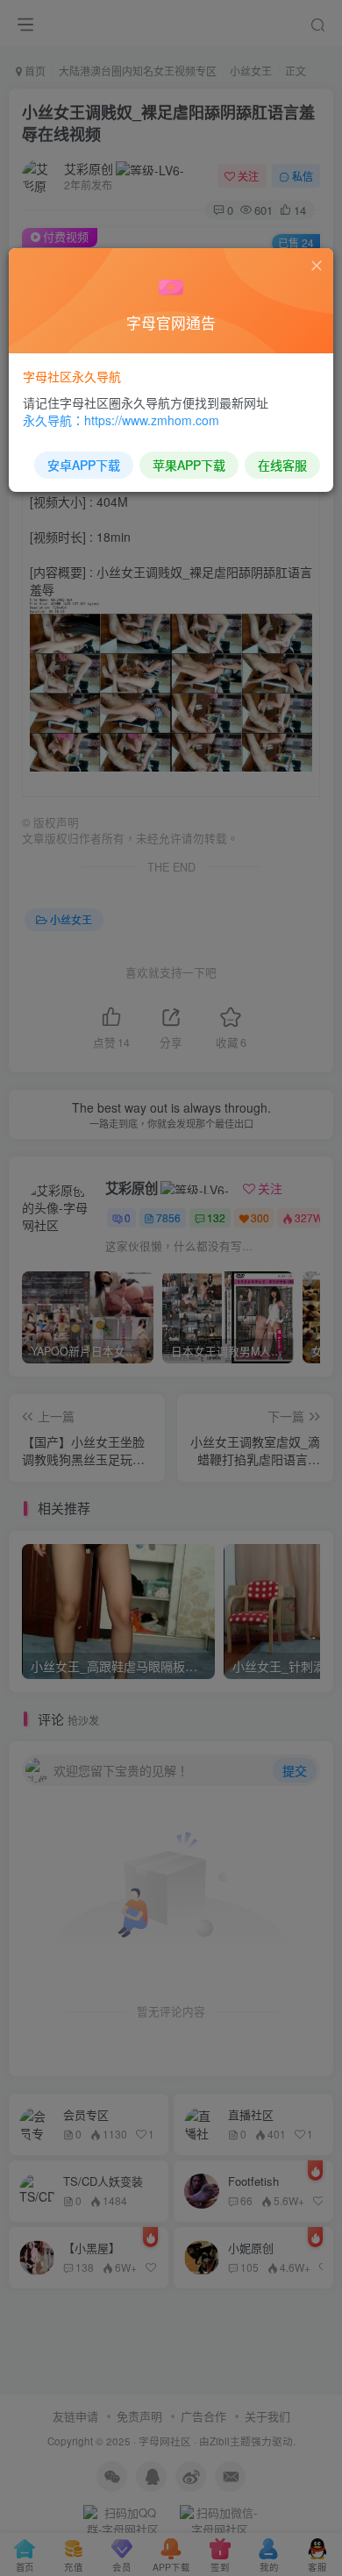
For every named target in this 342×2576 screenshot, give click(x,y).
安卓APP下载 (84, 465)
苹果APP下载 (189, 465)
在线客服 (282, 465)
